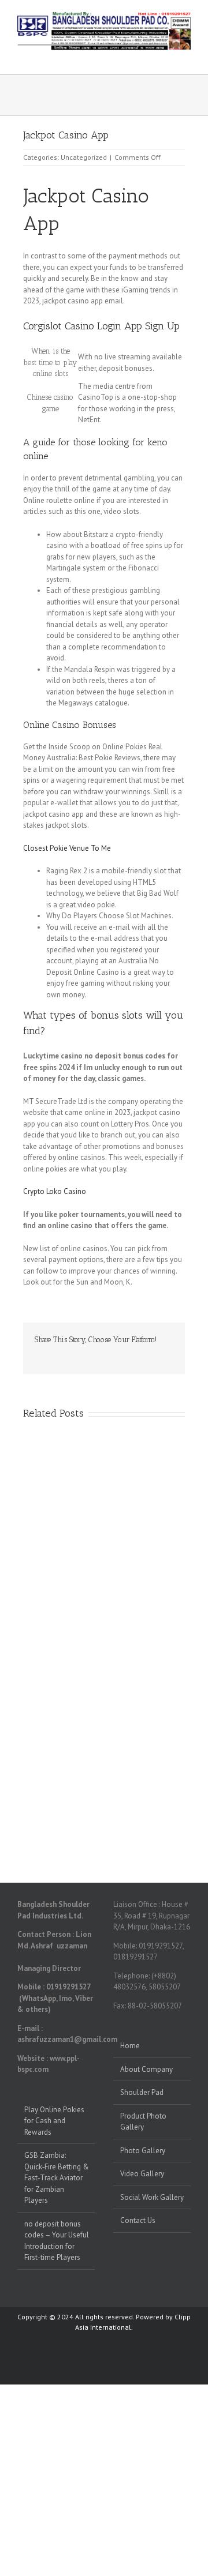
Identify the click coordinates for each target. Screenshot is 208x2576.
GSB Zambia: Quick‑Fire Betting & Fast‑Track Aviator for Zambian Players (57, 2178)
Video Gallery (142, 2174)
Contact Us (138, 2220)
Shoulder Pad (142, 2092)
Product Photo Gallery (143, 2122)
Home (130, 2046)
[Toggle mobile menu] (186, 56)
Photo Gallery (143, 2151)
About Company (146, 2069)
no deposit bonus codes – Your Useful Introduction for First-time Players (57, 2241)
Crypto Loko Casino (55, 1191)
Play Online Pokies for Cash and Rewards (54, 2121)
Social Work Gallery (152, 2197)
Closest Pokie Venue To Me (67, 848)
